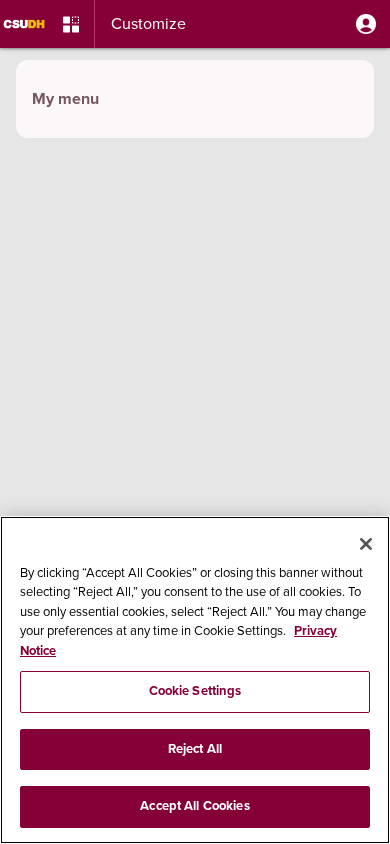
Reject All (195, 749)
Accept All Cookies (194, 806)
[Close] (366, 544)
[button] (366, 24)
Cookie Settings (195, 691)
